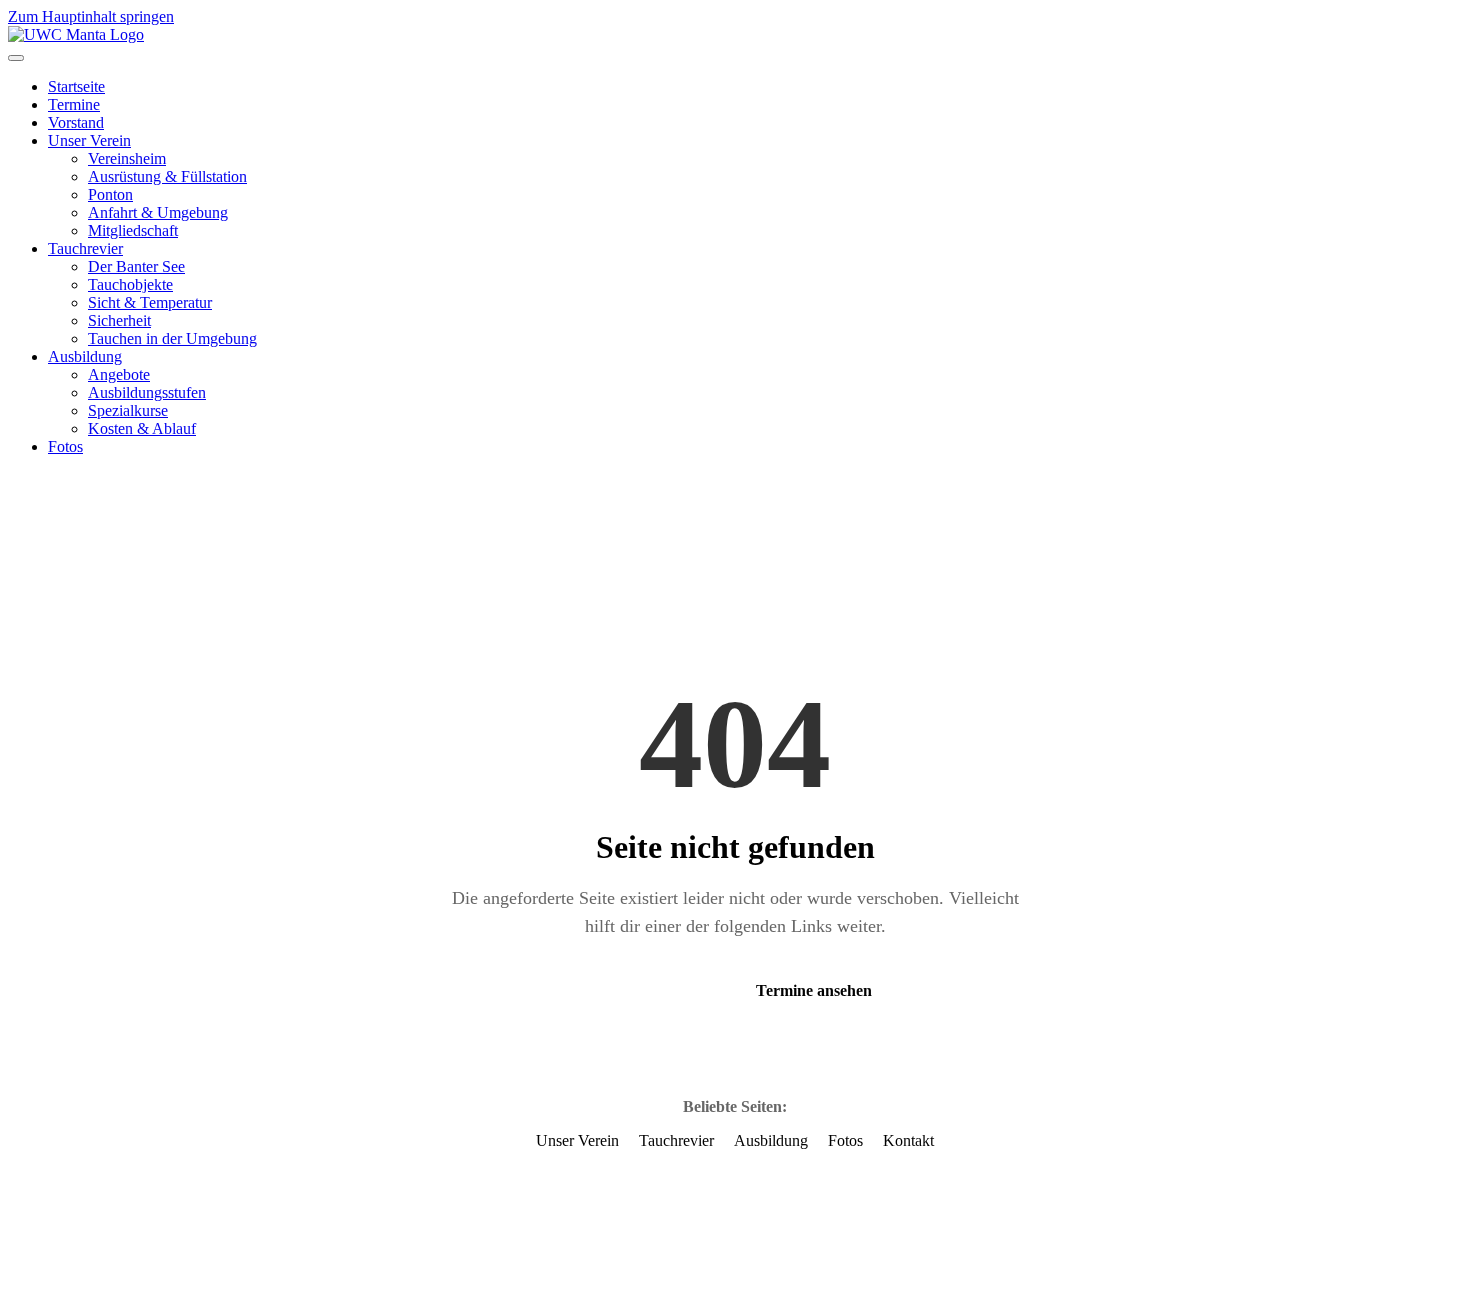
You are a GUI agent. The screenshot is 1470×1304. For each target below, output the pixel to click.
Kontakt (908, 1140)
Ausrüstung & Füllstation (167, 176)
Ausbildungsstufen (147, 392)
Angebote (119, 374)
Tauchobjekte (130, 284)
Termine (74, 104)
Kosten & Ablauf (142, 428)
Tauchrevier (85, 248)
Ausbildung (85, 356)
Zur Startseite (646, 990)
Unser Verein (89, 140)
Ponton (110, 194)
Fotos (65, 446)
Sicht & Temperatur (150, 302)
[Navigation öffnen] (16, 58)
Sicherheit (119, 320)
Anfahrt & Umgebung (158, 212)
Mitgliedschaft (133, 230)
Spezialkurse (128, 410)
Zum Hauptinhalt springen (91, 16)
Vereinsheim (127, 158)
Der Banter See (136, 266)
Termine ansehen (814, 990)
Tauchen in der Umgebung (172, 338)
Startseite (76, 86)
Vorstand (76, 122)
